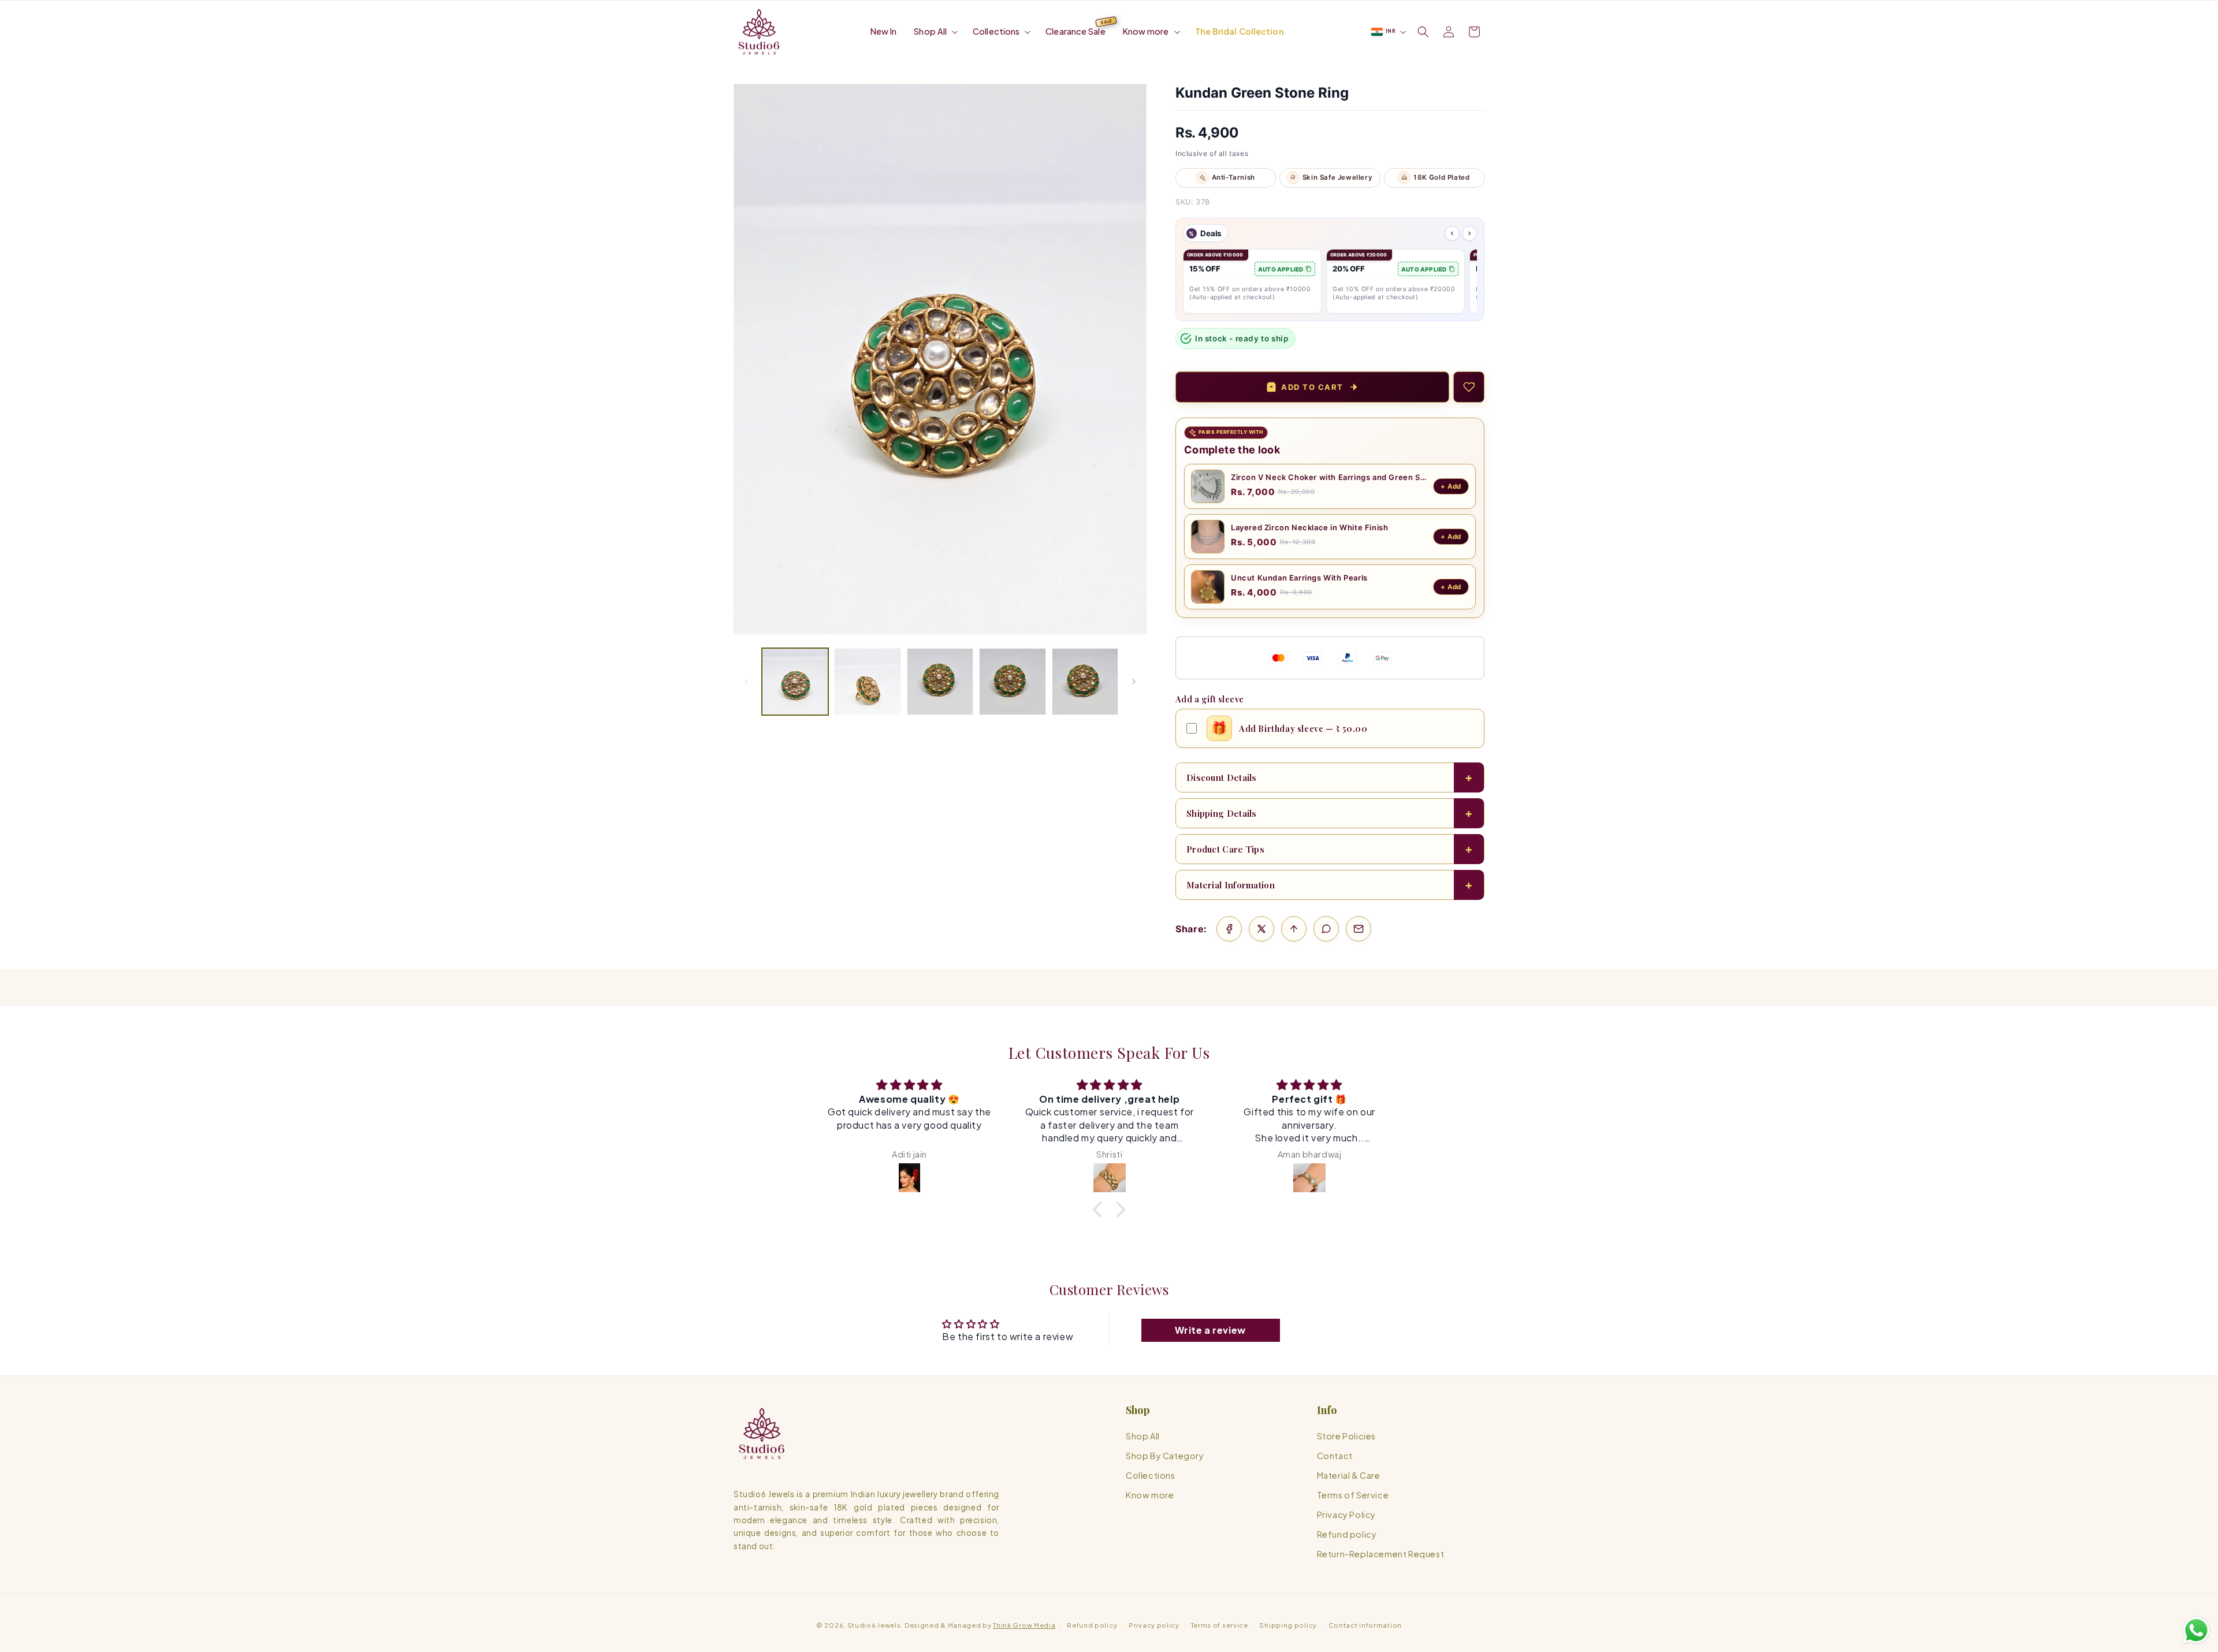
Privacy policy (1154, 1625)
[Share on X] (1261, 929)
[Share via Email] (1359, 929)
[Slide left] (746, 682)
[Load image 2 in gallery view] (867, 681)
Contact (1335, 1456)
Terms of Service (1353, 1495)
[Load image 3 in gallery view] (940, 681)
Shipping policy (1288, 1625)
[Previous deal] (1452, 233)
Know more (1150, 1495)
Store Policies (1346, 1436)
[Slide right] (1134, 682)
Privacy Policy (1346, 1515)
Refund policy (1347, 1535)
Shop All (1143, 1436)
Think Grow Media (1024, 1625)
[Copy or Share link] (1294, 929)
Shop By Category (1165, 1456)
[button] (935, 31)
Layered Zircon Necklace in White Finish (1309, 527)
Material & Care (1349, 1476)
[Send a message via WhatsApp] (2196, 1630)
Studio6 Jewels (874, 1625)
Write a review (1210, 1330)
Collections (1151, 1476)
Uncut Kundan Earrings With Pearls (1299, 578)
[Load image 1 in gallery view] (795, 681)
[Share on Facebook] (1229, 929)
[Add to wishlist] (1469, 387)
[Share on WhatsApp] (1326, 929)
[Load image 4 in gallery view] (1012, 681)
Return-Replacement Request (1381, 1554)
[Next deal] (1469, 233)
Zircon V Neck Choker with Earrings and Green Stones (1329, 477)
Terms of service (1220, 1625)
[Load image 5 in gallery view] (1085, 681)
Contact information (1365, 1625)
